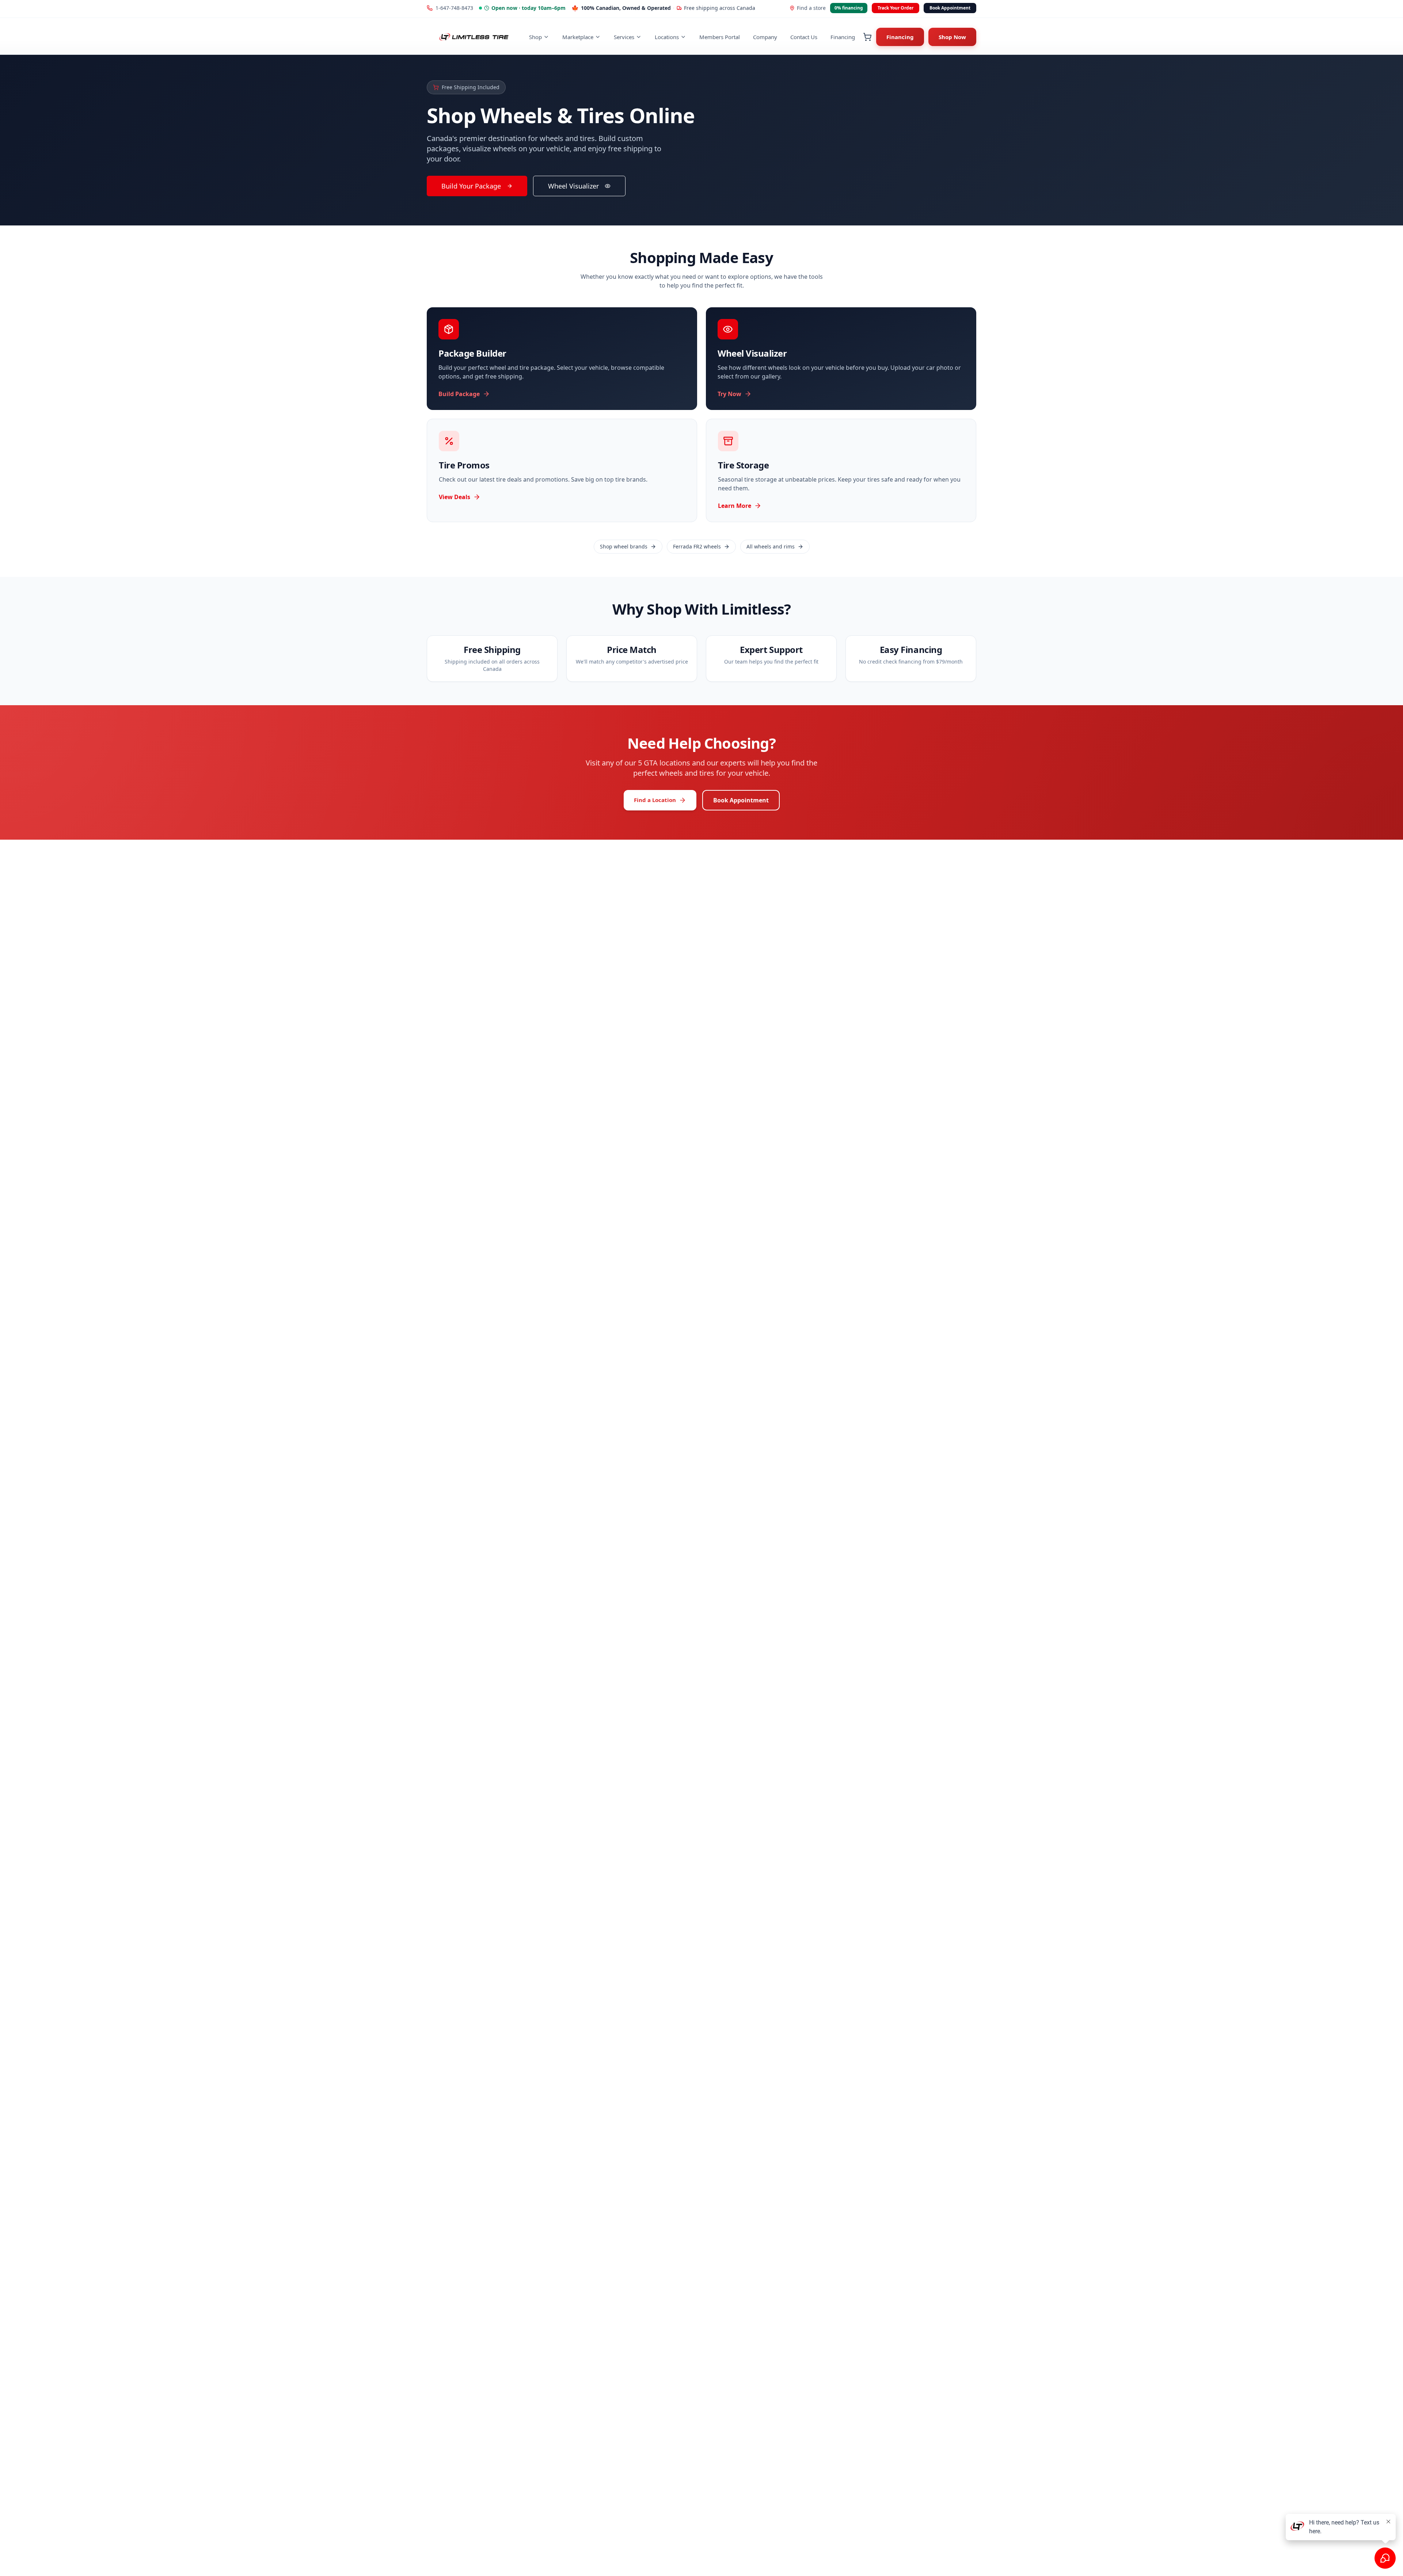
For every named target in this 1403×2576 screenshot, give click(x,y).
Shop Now (952, 37)
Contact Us (804, 37)
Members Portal (720, 37)
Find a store (811, 8)
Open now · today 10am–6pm (528, 8)
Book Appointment (950, 8)
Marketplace (578, 37)
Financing (843, 37)
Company (765, 37)
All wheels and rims (771, 546)
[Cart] (867, 37)
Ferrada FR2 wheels (697, 546)
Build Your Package (471, 186)
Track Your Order (896, 8)
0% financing (849, 8)
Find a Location (655, 800)
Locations (667, 37)
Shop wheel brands (624, 546)
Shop (535, 37)
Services (624, 37)
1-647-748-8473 (454, 8)
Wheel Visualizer (573, 186)
